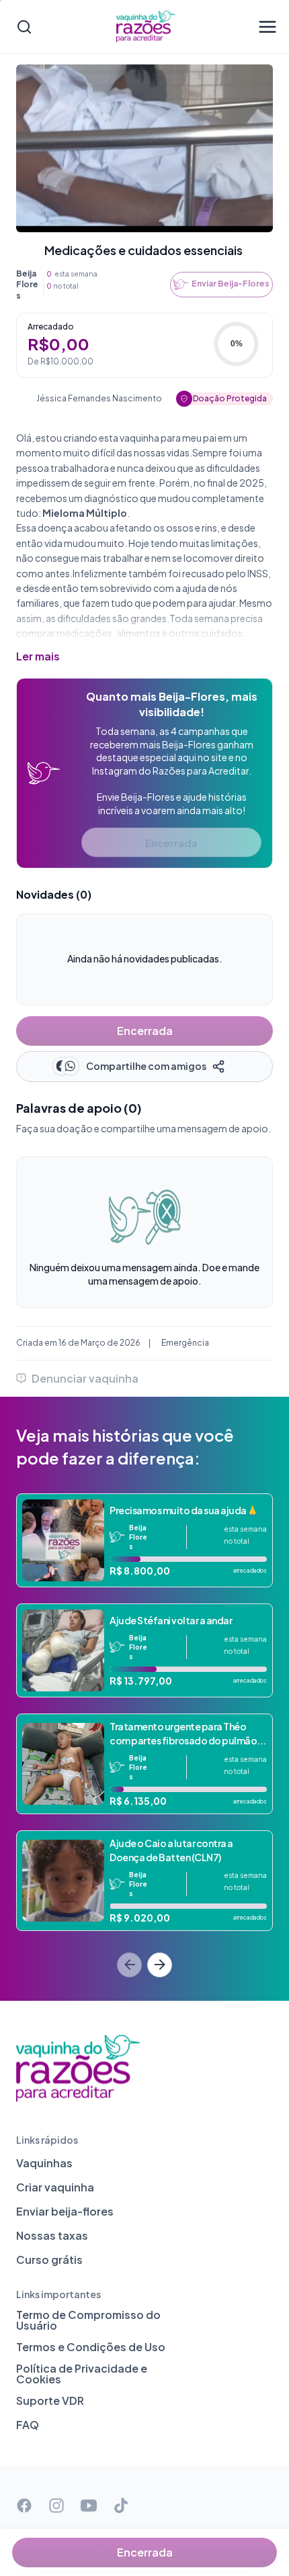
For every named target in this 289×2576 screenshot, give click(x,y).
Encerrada (171, 843)
